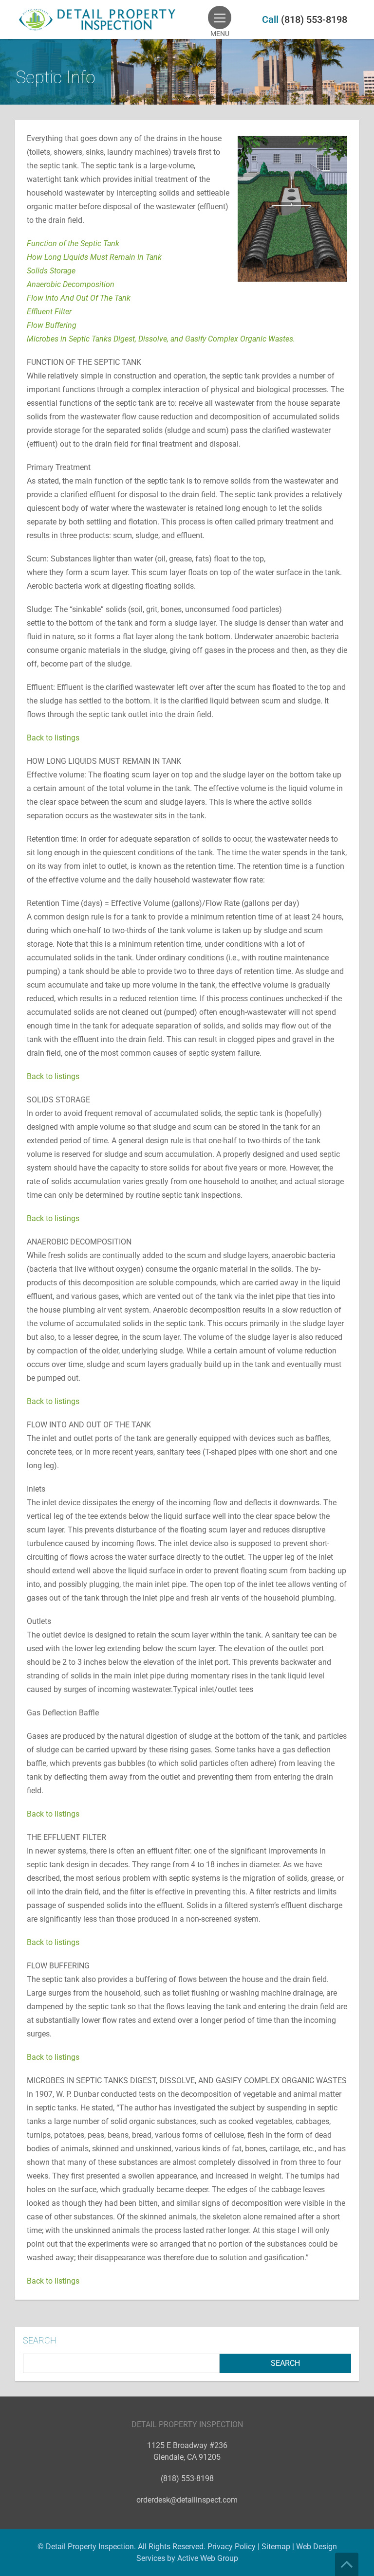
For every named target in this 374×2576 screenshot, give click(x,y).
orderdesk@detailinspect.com (187, 2500)
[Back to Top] (347, 2564)
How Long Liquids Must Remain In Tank (94, 257)
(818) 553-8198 (314, 19)
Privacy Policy (232, 2547)
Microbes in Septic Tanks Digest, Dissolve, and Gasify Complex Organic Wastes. (161, 339)
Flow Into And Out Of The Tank (79, 298)
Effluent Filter (49, 312)
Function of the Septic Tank (73, 243)
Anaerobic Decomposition (71, 284)
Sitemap (276, 2547)
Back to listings (53, 738)
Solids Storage (51, 271)
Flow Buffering (52, 325)
